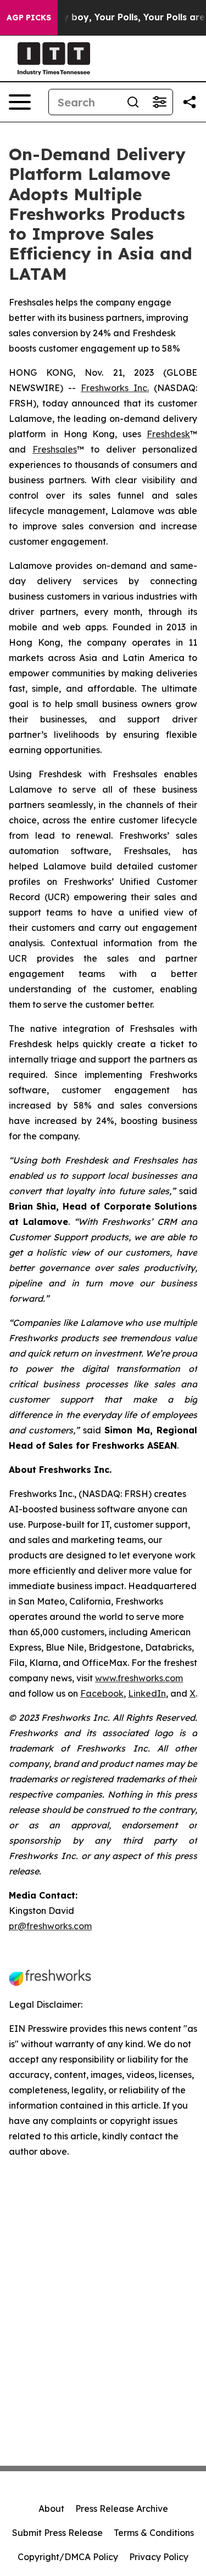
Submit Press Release (57, 2533)
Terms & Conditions (154, 2533)
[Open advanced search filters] (159, 102)
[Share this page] (190, 102)
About (51, 2509)
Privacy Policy (159, 2557)
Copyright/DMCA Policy (68, 2557)
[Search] (133, 102)
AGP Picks (29, 18)
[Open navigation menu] (20, 102)
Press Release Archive (122, 2509)
